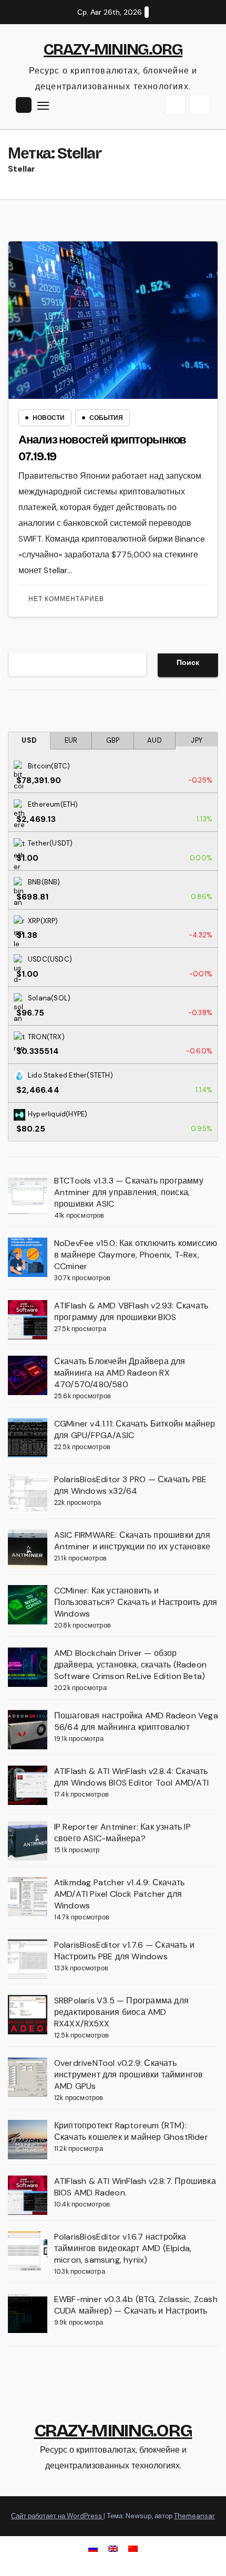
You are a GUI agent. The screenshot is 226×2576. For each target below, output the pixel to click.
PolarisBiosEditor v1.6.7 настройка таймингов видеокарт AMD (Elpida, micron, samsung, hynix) (123, 2248)
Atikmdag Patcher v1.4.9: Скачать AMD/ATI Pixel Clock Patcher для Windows (119, 1894)
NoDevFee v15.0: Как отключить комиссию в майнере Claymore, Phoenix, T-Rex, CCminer (136, 1255)
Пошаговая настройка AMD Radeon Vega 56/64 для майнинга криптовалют (136, 1721)
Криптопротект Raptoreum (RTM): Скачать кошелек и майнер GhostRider (131, 2131)
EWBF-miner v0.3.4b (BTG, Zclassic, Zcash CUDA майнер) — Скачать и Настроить (136, 2305)
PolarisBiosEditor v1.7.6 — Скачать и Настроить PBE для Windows (124, 1951)
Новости (49, 418)
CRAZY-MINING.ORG (113, 49)
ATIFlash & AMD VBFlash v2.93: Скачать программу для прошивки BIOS (131, 1311)
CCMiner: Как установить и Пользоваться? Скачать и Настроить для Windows (136, 1602)
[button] (176, 105)
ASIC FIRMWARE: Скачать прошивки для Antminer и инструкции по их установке (132, 1541)
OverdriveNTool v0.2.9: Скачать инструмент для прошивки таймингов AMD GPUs (129, 2074)
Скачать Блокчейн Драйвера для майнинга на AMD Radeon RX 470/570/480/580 (120, 1373)
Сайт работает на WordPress (57, 2516)
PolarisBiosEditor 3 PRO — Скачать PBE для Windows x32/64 (130, 1485)
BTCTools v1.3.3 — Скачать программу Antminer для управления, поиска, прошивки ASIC (129, 1192)
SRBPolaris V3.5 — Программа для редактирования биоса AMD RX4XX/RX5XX (121, 2012)
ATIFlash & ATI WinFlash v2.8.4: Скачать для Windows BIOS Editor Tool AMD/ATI (131, 1777)
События (106, 418)
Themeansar (194, 2516)
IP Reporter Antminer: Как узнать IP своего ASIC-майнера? (122, 1833)
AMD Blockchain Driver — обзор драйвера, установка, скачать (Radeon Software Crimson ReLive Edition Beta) (130, 1665)
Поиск (188, 662)
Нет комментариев (66, 599)
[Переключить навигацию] (43, 105)
